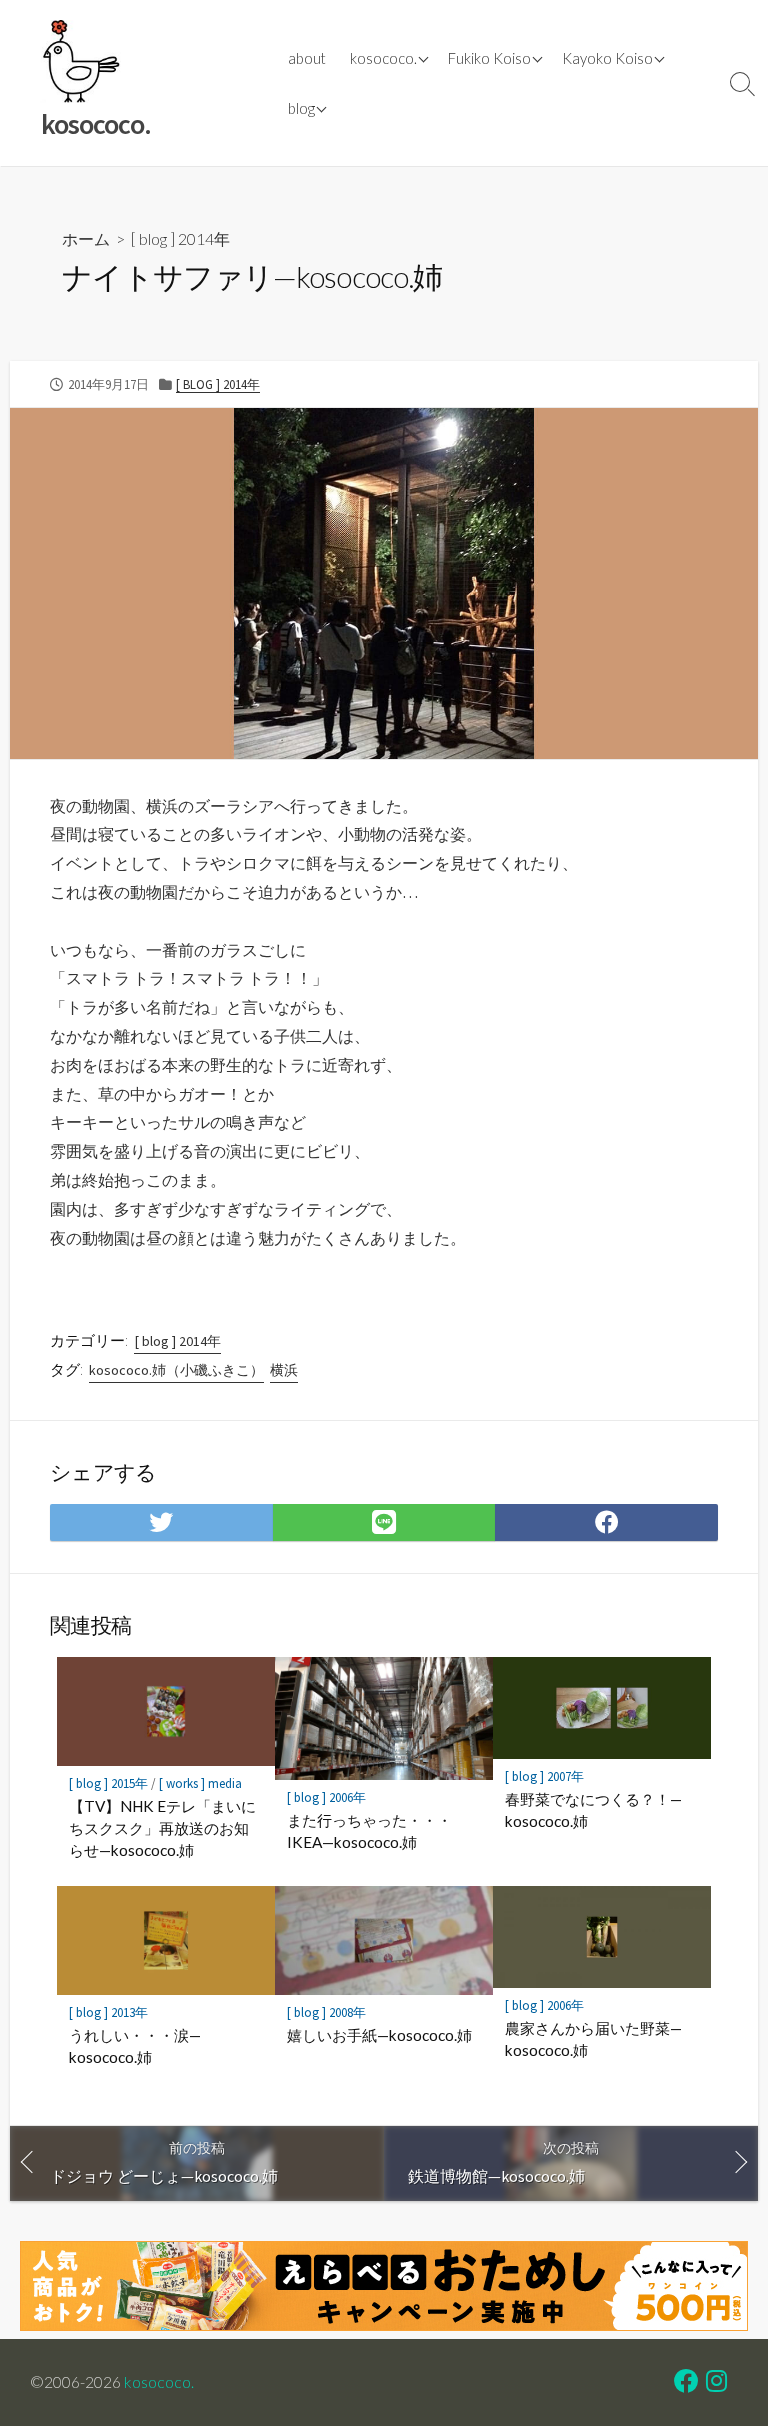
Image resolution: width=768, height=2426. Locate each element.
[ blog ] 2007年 (544, 1776)
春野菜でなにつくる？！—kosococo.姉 (593, 1810)
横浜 (284, 1370)
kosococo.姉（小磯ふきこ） (176, 1370)
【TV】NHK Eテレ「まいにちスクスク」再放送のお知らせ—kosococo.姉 (162, 1827)
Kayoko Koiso (607, 58)
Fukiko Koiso (489, 58)
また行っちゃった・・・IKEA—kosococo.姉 (369, 1831)
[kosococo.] (80, 61)
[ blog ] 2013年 (108, 2012)
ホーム (86, 238)
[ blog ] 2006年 (326, 1797)
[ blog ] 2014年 (180, 238)
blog (301, 108)
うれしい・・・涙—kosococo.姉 (135, 2046)
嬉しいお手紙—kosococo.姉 (379, 2035)
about (307, 58)
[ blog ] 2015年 (108, 1783)
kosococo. (383, 58)
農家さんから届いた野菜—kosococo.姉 (593, 2039)
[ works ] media (200, 1783)
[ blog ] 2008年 (326, 2012)
